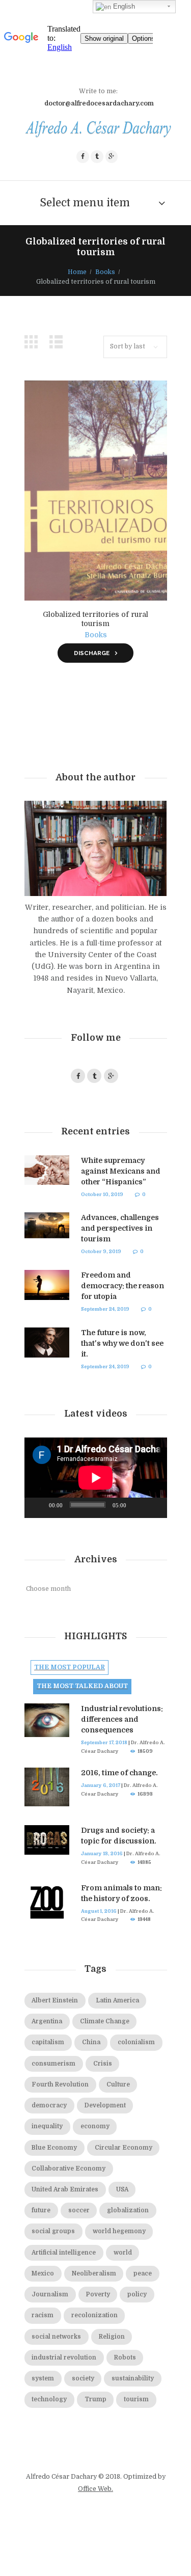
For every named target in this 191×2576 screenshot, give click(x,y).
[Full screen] (154, 1508)
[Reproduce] (38, 1508)
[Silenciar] (138, 1508)
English (123, 6)
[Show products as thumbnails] (34, 342)
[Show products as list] (59, 342)
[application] (96, 1478)
